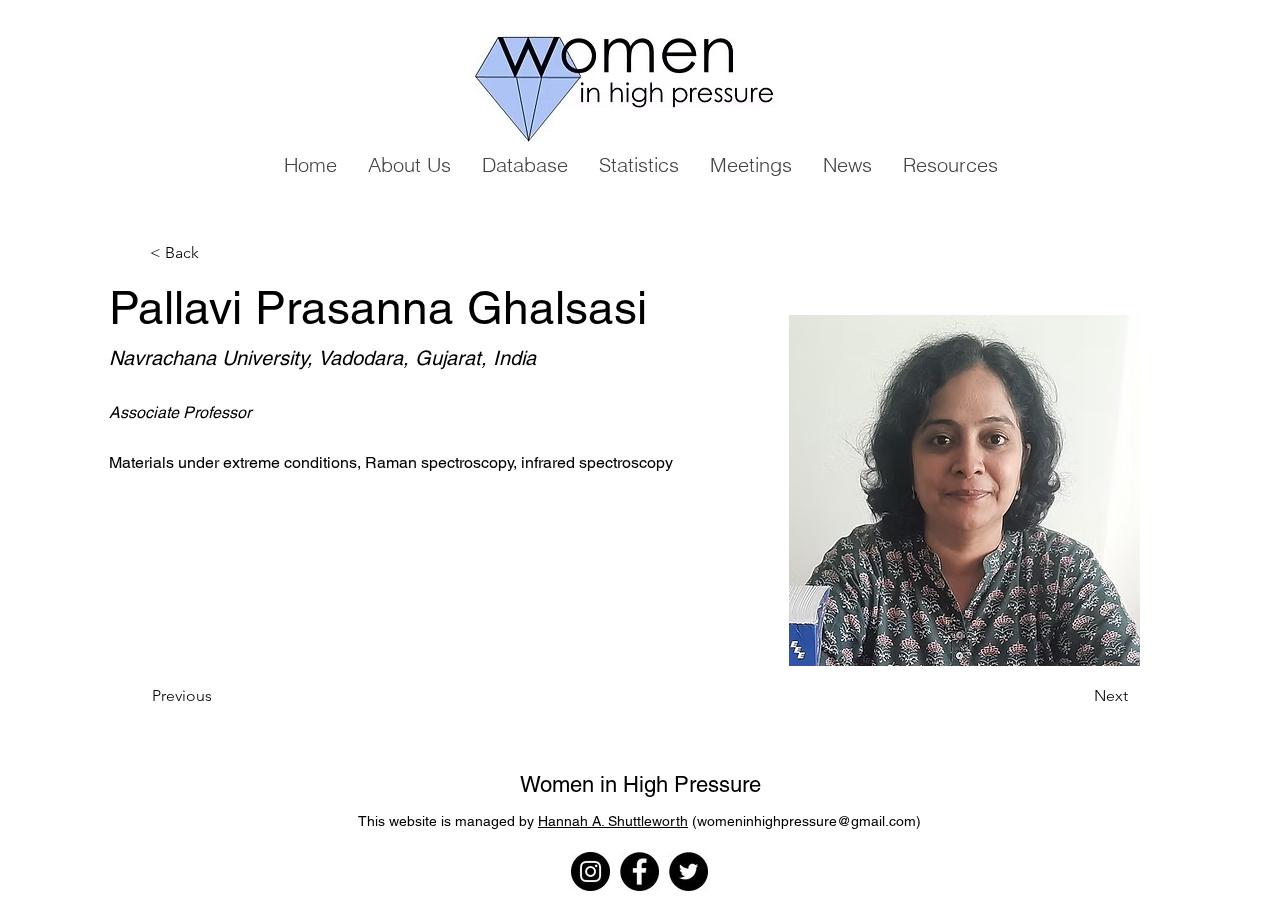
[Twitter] (688, 871)
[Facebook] (639, 871)
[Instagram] (590, 871)
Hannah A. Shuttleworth (613, 821)
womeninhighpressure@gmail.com (806, 821)
